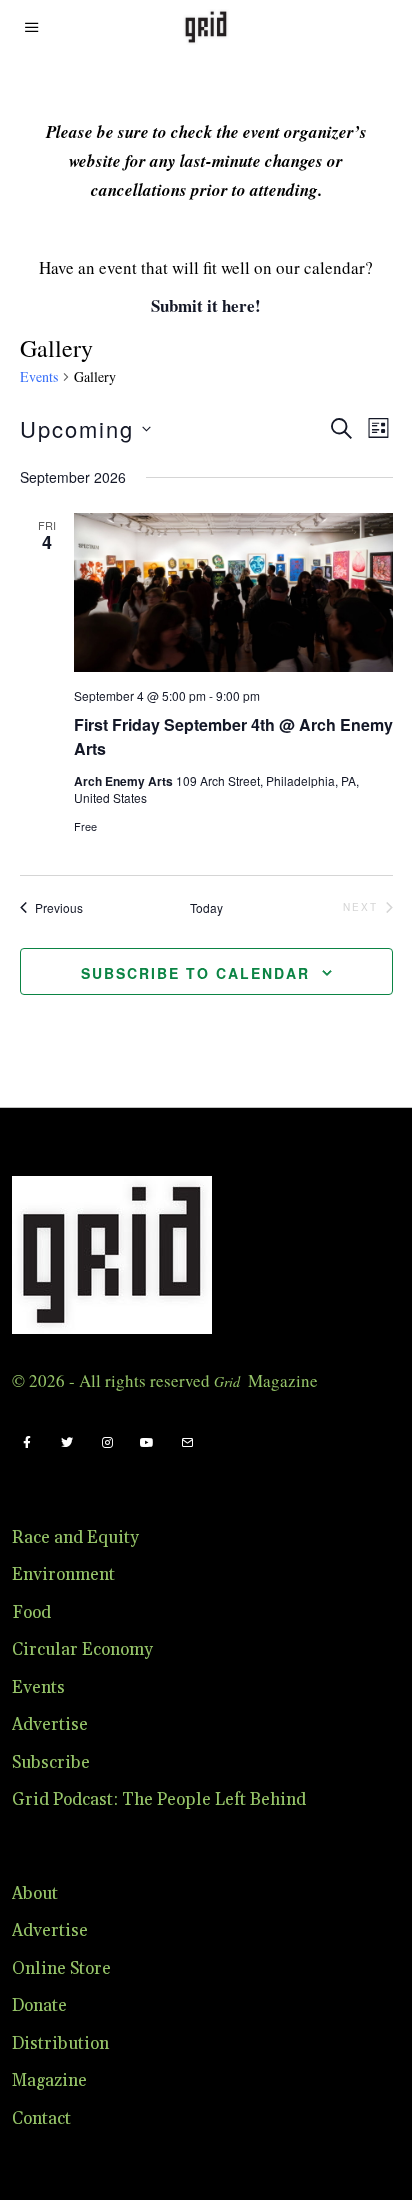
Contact (41, 2119)
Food (31, 1613)
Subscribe (51, 1763)
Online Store (61, 1969)
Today (206, 908)
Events (39, 376)
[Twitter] (67, 1443)
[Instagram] (107, 1443)
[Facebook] (27, 1443)
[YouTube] (147, 1443)
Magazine (49, 2081)
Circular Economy (82, 1650)
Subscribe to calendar (195, 973)
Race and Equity (75, 1538)
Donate (39, 2006)
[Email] (187, 1443)
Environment (63, 1575)
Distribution (60, 2044)
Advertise (50, 1725)
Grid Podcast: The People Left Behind (159, 1800)
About (35, 1894)
